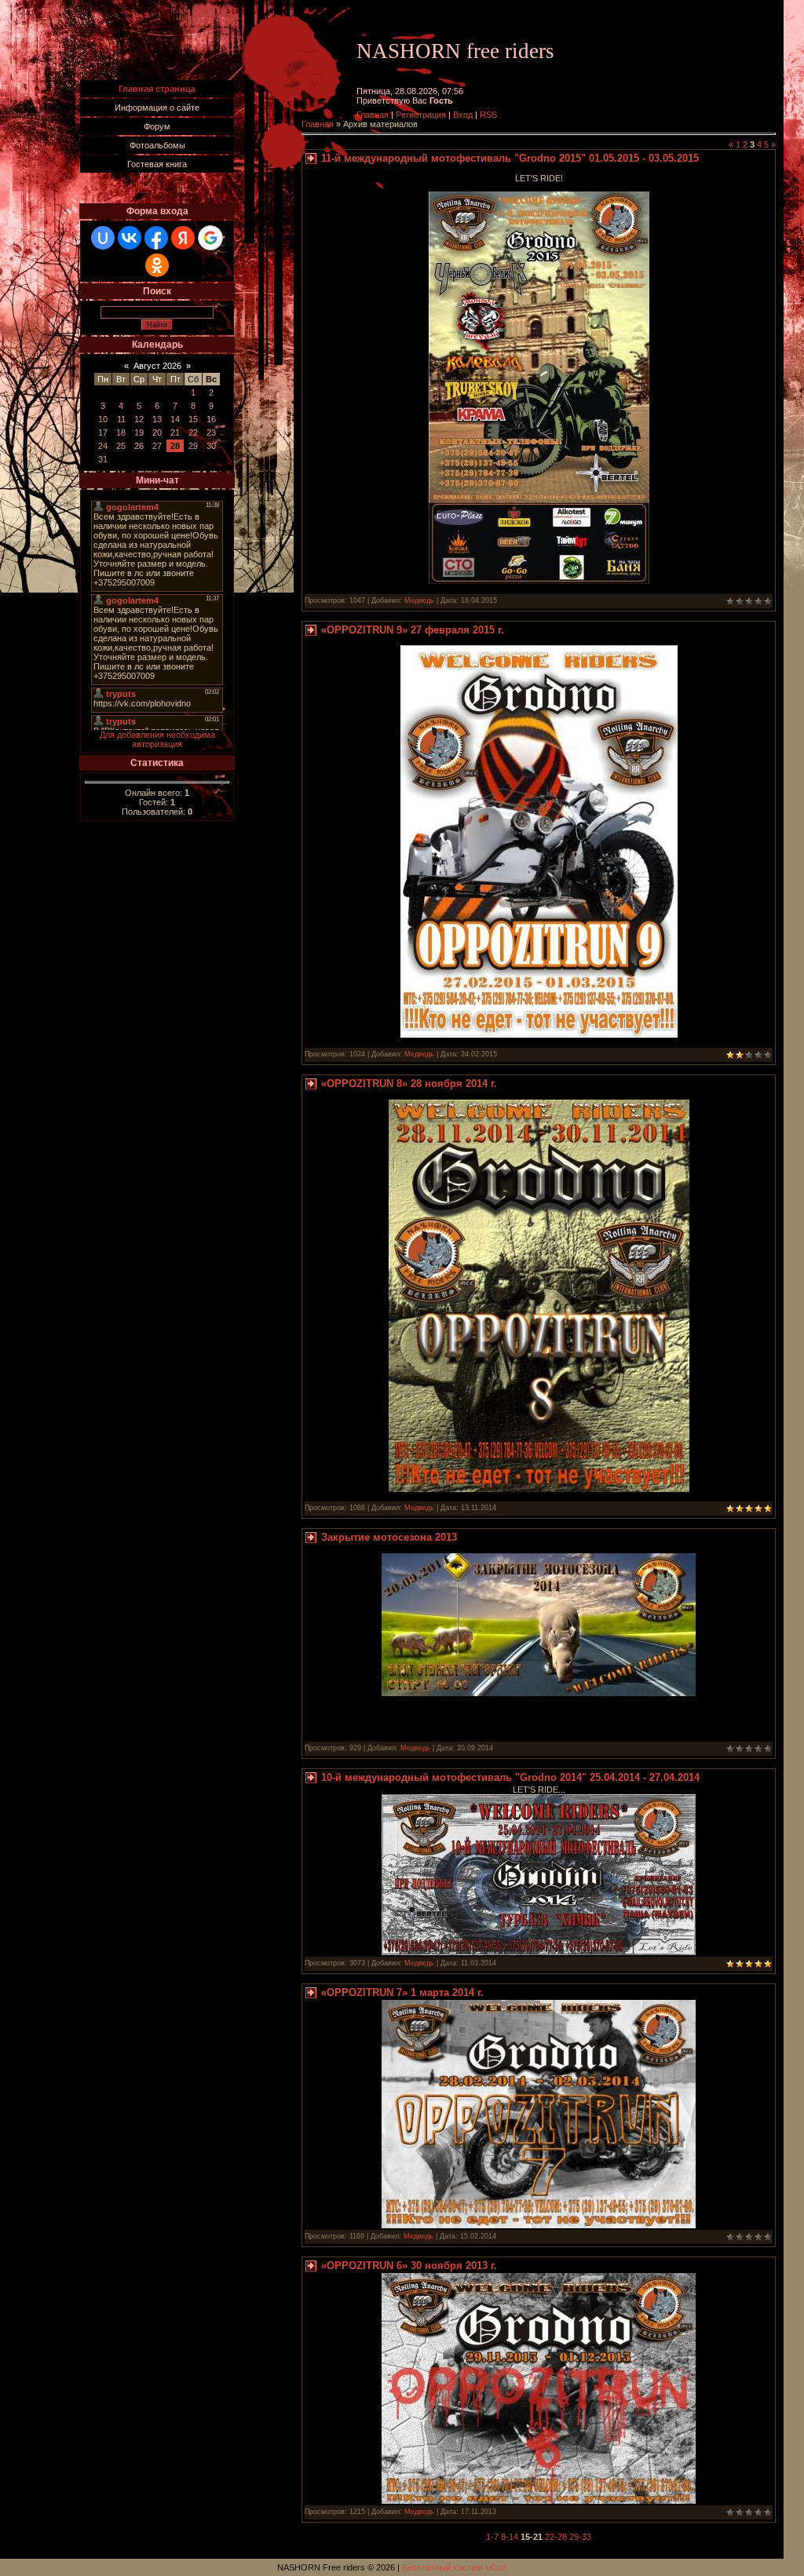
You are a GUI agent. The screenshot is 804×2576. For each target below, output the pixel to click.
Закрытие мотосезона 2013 (389, 1537)
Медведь (419, 600)
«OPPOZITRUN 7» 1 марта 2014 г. (402, 1992)
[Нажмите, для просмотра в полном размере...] (539, 581)
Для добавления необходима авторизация (157, 739)
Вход (463, 115)
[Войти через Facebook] (156, 238)
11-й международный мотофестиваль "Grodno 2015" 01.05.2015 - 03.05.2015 (510, 158)
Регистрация (421, 115)
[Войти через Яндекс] (183, 238)
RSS (488, 115)
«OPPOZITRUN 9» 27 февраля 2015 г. (413, 630)
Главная (373, 115)
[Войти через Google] (210, 238)
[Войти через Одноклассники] (157, 265)
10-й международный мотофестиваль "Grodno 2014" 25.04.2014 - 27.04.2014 (510, 1777)
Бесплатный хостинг (443, 2567)
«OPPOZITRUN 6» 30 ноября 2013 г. (409, 2266)
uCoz (496, 2567)
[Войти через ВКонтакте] (130, 238)
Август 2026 (157, 366)
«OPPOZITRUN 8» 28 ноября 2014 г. (409, 1084)
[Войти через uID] (103, 238)
